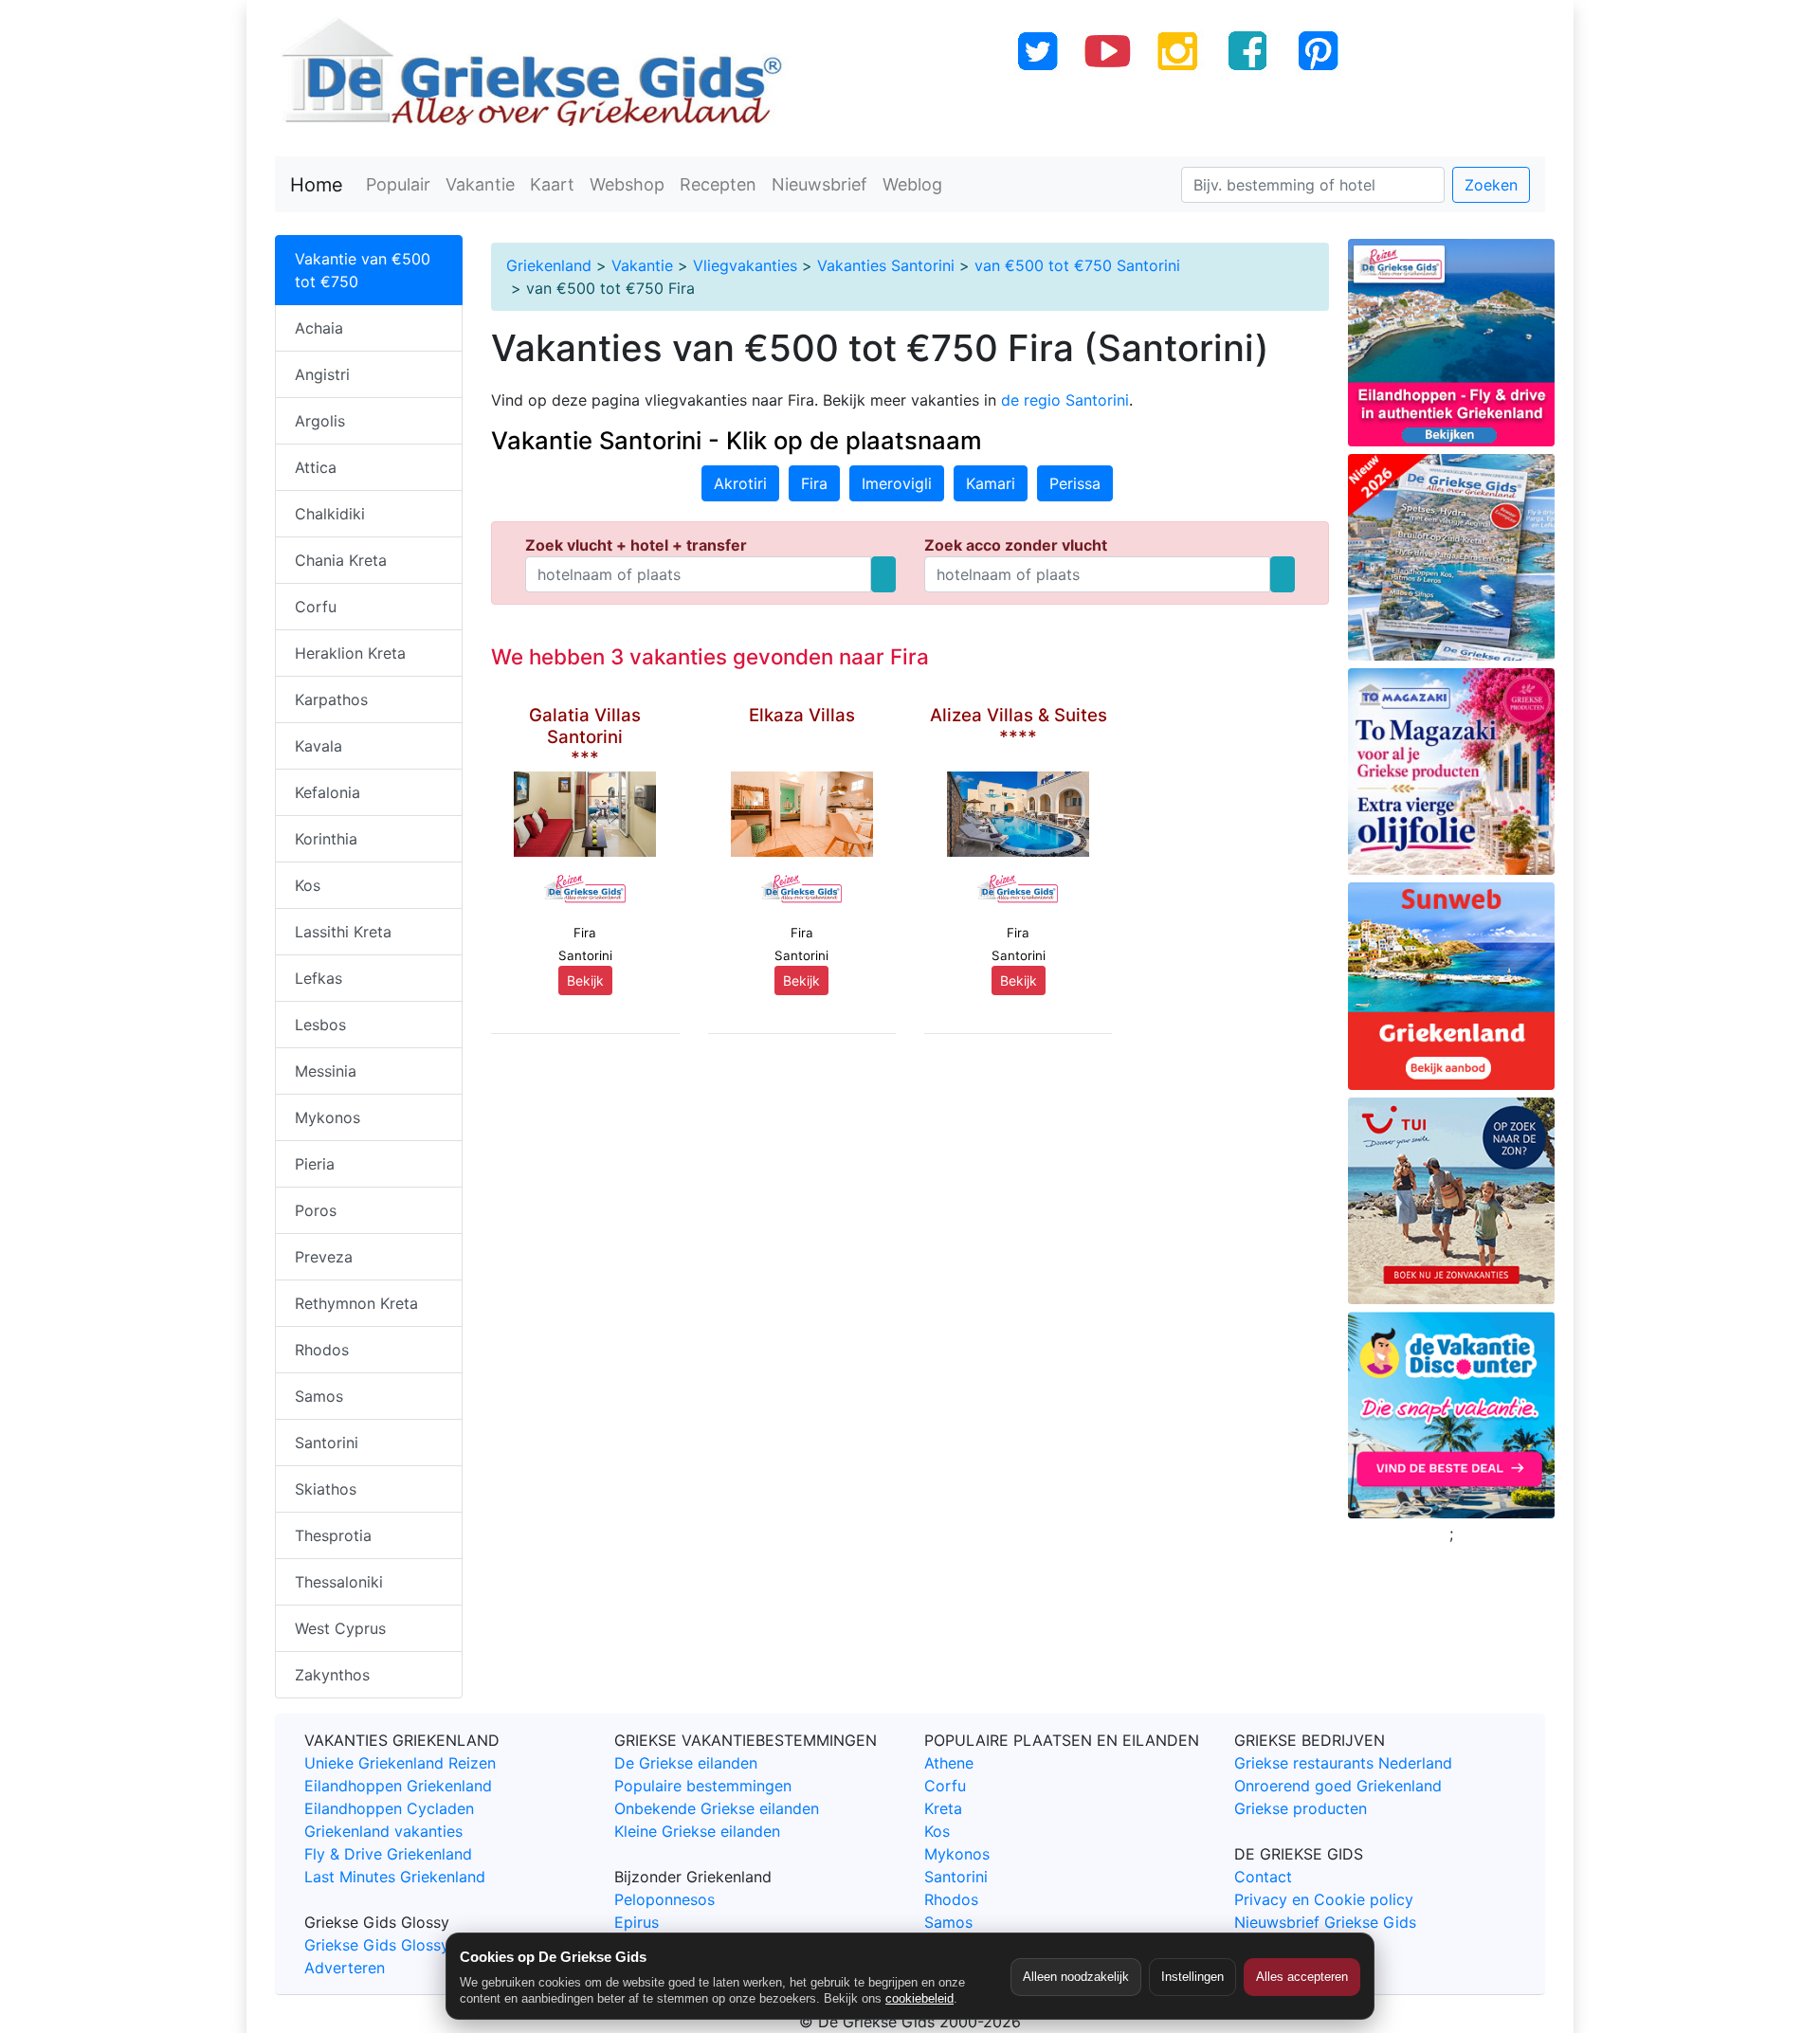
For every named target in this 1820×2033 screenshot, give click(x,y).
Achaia (319, 328)
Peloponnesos (664, 1899)
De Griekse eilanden (686, 1763)
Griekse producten (1301, 1808)
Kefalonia (328, 792)
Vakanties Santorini (886, 265)
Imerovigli (897, 483)
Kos (308, 885)
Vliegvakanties (745, 265)
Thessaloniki (339, 1582)
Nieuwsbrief (819, 184)
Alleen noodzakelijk (1076, 1977)
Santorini (327, 1443)
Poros (316, 1210)
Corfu (316, 607)
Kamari (991, 483)
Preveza (324, 1257)
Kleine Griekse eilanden (697, 1831)
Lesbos (320, 1025)
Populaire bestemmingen (703, 1786)
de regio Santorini (1065, 400)
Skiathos (326, 1489)
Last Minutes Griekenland (395, 1877)
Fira (814, 483)
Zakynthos (332, 1675)
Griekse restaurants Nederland (1343, 1763)
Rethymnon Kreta (356, 1303)
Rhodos (322, 1350)
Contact (1263, 1877)
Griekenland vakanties (383, 1831)
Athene (949, 1763)
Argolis (320, 421)
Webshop (627, 184)
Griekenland (549, 265)
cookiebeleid (919, 1998)
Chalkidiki (330, 514)
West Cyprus (340, 1628)
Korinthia (326, 839)
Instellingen (1192, 1977)
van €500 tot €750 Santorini (1077, 265)
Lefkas (318, 978)
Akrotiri (740, 483)
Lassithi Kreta (343, 932)
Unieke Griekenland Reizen (400, 1763)
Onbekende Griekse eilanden (717, 1808)
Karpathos (331, 699)
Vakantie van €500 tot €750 (363, 270)
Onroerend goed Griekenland (1338, 1786)
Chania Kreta (341, 560)
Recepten (718, 184)
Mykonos (328, 1117)
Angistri (322, 374)
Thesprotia (333, 1535)
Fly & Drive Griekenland (388, 1854)
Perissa (1075, 483)
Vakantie (480, 184)
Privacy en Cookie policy (1324, 1899)
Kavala (318, 746)
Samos (319, 1396)
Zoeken (1491, 185)
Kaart (552, 184)
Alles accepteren (1302, 1977)
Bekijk (585, 980)
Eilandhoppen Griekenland (398, 1786)
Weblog (912, 184)
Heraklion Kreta (350, 653)
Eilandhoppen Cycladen (389, 1808)
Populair (398, 184)
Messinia (326, 1071)
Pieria (315, 1164)
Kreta (943, 1808)
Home (317, 185)
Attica (316, 467)
